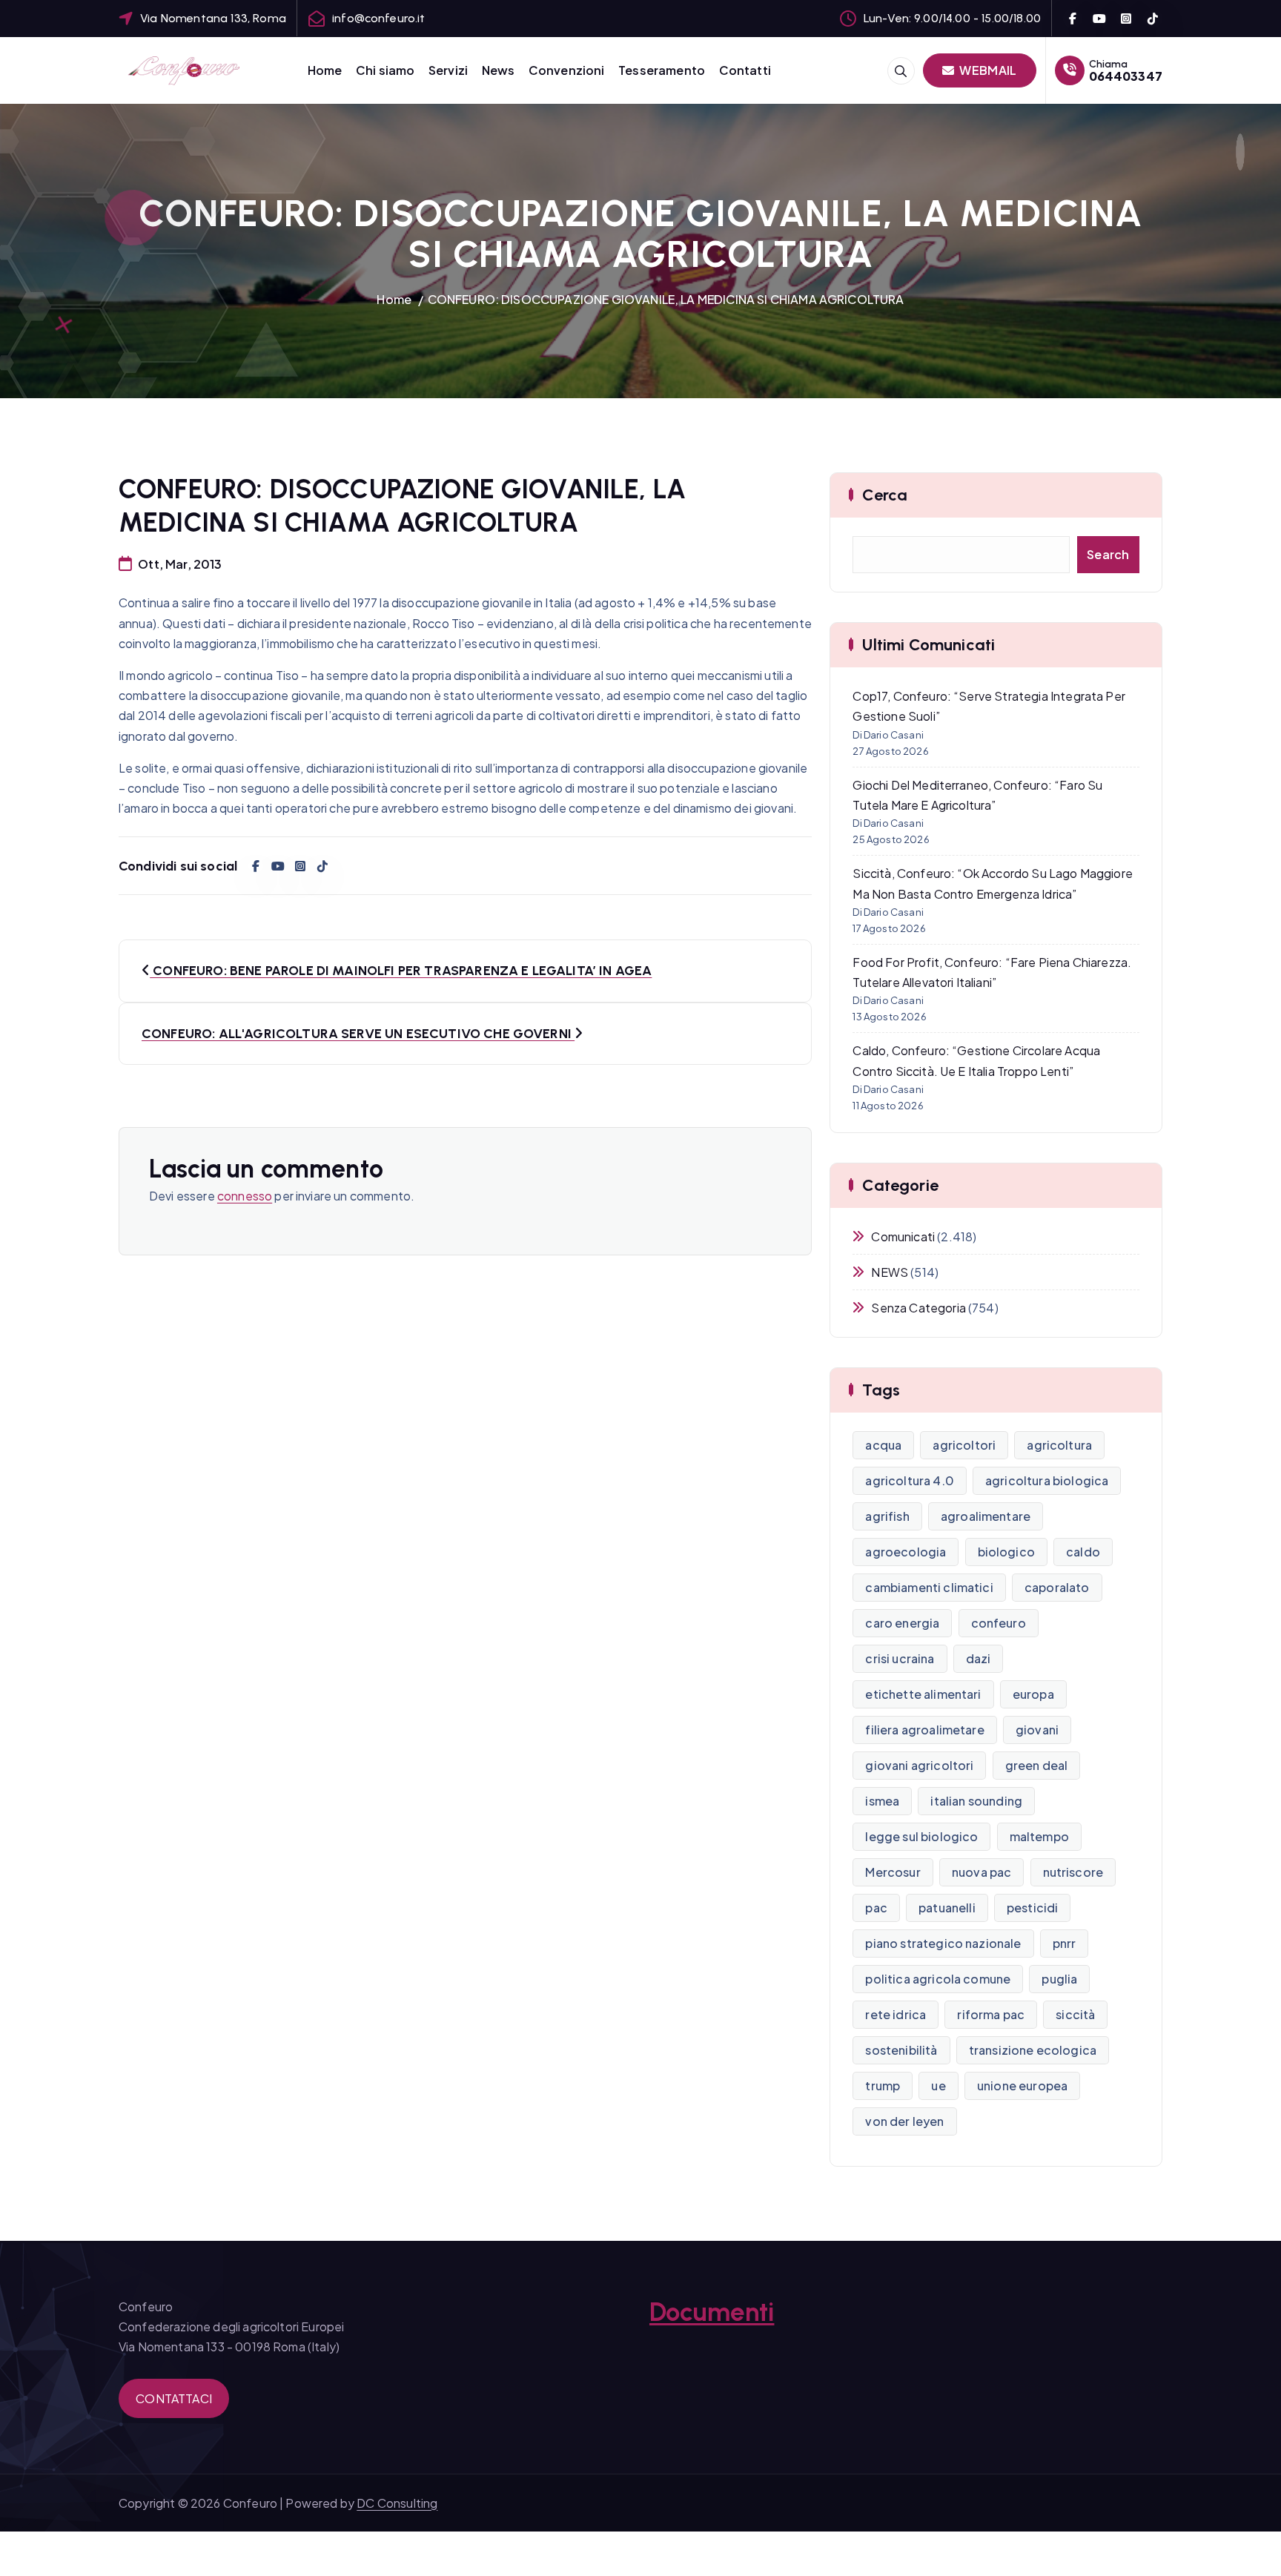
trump (883, 2085)
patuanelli (947, 1908)
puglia (1059, 1979)
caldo (1083, 1552)
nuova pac (982, 1872)
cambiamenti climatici (929, 1587)
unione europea (1022, 2085)
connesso (245, 1196)
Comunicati (903, 1236)
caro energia (902, 1623)
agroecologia (906, 1552)
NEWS (890, 1272)
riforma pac (991, 2014)
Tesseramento (662, 70)
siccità (1075, 2014)
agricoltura (1059, 1445)
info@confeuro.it (379, 18)
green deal (1037, 1765)
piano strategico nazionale (943, 1943)
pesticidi (1032, 1908)
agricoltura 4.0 (909, 1480)
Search (1108, 554)
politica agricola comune (938, 1979)
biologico (1006, 1552)
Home (325, 70)
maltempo (1039, 1836)
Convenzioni (567, 70)
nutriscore (1073, 1872)
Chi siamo (385, 70)
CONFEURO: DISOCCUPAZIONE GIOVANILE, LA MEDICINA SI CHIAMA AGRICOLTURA (666, 299)
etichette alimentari (923, 1694)
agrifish (887, 1516)
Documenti (712, 2312)
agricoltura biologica (1047, 1480)
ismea (882, 1801)
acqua (883, 1445)
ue (938, 2085)
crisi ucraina (900, 1658)
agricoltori (964, 1445)
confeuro (999, 1623)
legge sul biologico (921, 1836)
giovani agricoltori (919, 1765)
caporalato (1057, 1587)
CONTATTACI (174, 2398)
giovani (1037, 1730)
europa (1033, 1694)
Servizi (448, 70)
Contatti (745, 70)
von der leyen (904, 2121)
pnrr (1065, 1943)
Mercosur (893, 1872)
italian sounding (976, 1801)
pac (876, 1908)
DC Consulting (397, 2503)
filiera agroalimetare (924, 1730)
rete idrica (896, 2014)
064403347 (1126, 76)
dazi (979, 1658)
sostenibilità (901, 2050)
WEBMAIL (987, 70)
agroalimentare (986, 1516)
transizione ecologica (1033, 2050)
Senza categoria (918, 1308)
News (499, 70)
